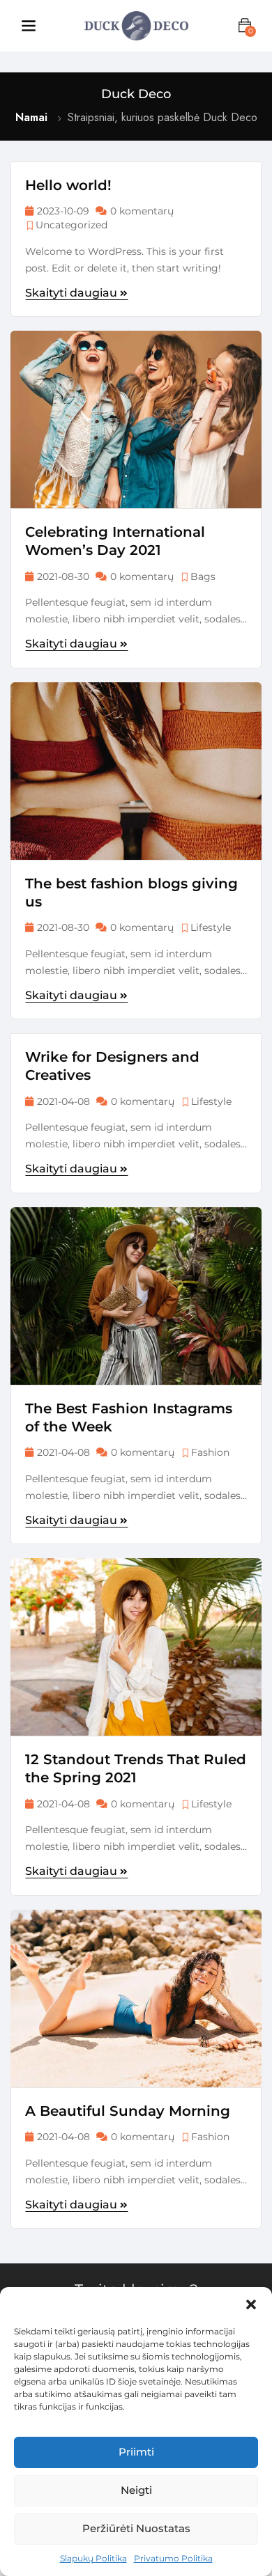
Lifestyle (211, 927)
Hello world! (68, 185)
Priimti (136, 2452)
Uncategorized (71, 225)
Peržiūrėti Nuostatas (136, 2528)
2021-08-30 (63, 576)
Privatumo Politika (173, 2558)
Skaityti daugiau (73, 293)
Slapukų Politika (93, 2558)
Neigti (136, 2490)
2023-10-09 (63, 211)
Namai (31, 117)
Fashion (210, 1452)
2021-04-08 (63, 1101)
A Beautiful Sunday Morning (128, 2111)
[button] (251, 2304)
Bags (203, 576)
